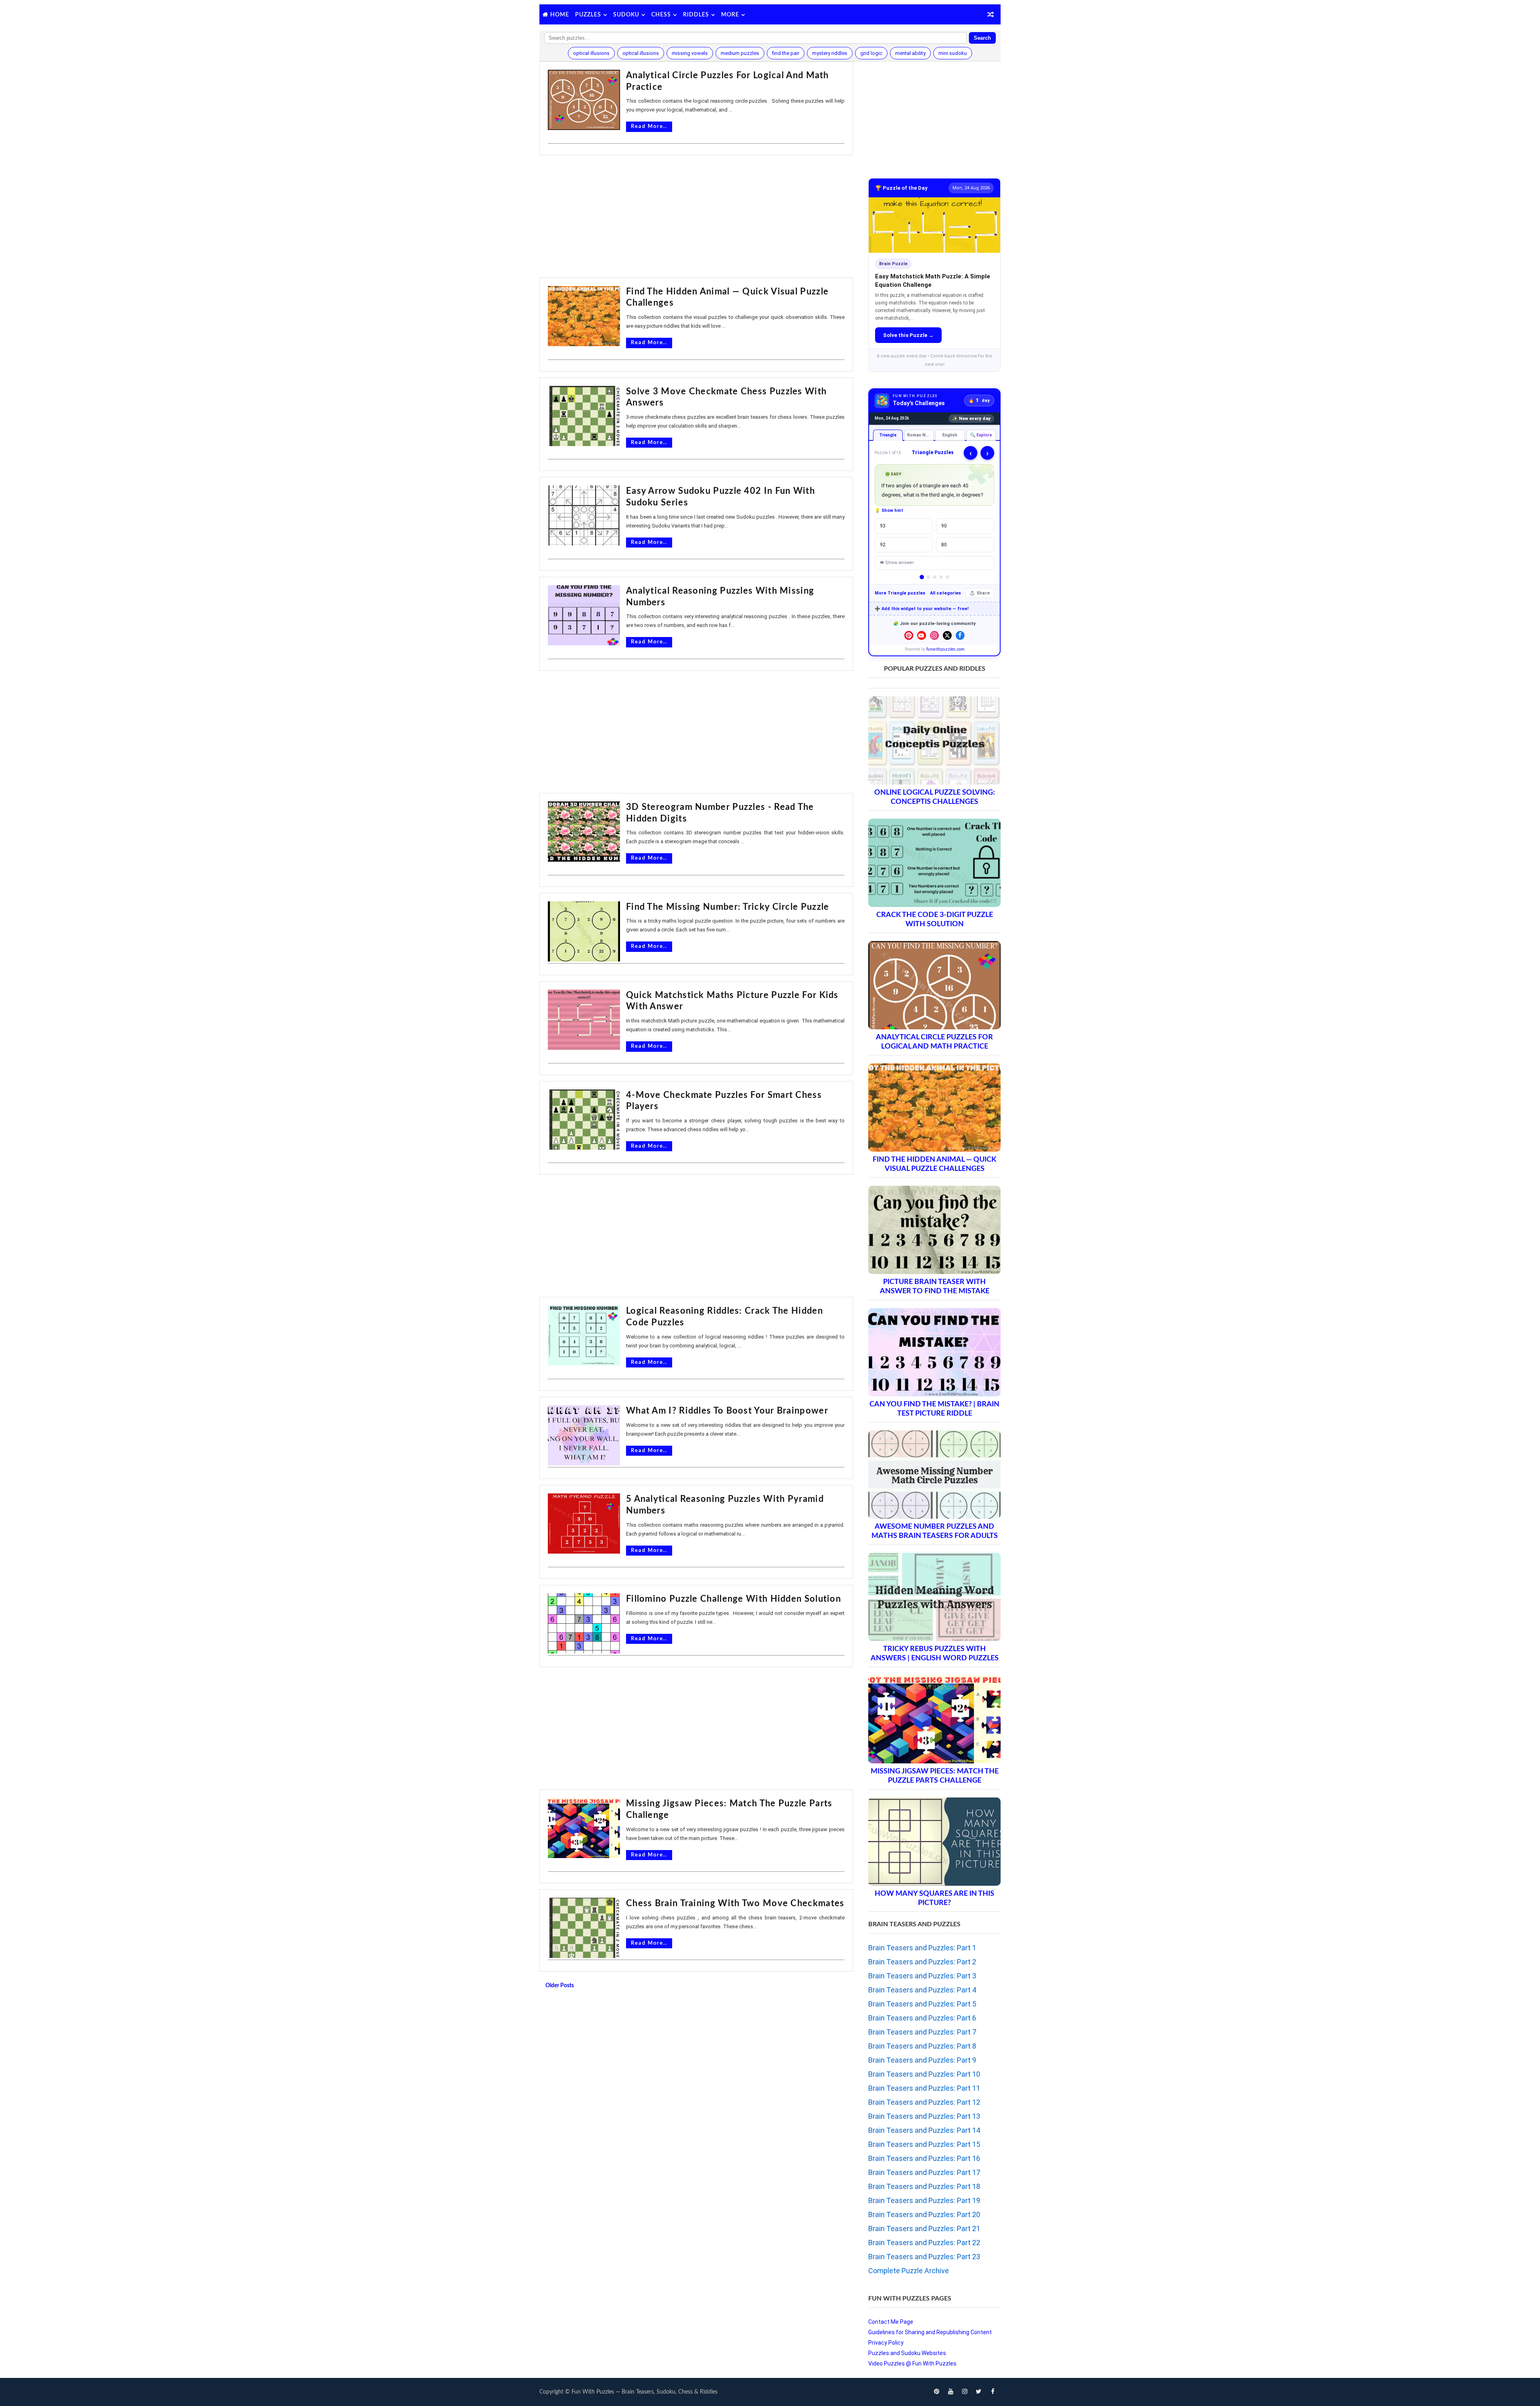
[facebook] (993, 2392)
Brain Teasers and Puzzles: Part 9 (922, 2060)
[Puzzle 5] (947, 577)
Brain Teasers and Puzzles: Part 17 (924, 2172)
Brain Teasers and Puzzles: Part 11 (924, 2088)
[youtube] (950, 2392)
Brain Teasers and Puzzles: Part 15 (924, 2144)
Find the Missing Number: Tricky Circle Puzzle (728, 907)
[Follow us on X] (947, 635)
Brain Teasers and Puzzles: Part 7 (922, 2032)
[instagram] (965, 2392)
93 (883, 526)
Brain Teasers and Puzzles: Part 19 (924, 2200)
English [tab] (950, 435)
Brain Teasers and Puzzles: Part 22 (924, 2243)
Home (560, 15)
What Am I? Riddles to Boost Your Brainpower (727, 1411)
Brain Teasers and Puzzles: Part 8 (922, 2046)
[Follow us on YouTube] (922, 635)
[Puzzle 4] (941, 577)
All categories (945, 593)
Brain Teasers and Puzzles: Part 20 (924, 2214)
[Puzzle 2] (928, 577)
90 (944, 526)
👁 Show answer (897, 563)
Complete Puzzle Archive (909, 2271)
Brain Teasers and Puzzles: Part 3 (922, 1976)
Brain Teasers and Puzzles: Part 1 (922, 1948)
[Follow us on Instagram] (934, 635)
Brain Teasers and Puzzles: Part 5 (922, 2004)
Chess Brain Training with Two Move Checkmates (735, 1903)
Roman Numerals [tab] (921, 435)
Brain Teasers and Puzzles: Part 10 (924, 2074)
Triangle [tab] (888, 435)
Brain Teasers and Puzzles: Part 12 (924, 2102)
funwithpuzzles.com (945, 649)
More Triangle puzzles (900, 593)
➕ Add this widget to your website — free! (922, 609)
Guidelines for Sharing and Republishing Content (930, 2332)
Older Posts (560, 1986)
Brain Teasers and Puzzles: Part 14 (924, 2130)
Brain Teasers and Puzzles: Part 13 (924, 2116)
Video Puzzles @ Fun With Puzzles (912, 2363)
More (730, 15)
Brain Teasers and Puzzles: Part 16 (924, 2158)
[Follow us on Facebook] (960, 635)
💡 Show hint (889, 510)
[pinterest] (936, 2392)
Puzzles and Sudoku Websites (907, 2353)
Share (983, 593)
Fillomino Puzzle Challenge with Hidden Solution (734, 1599)
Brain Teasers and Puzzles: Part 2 (922, 1962)
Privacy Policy (886, 2343)
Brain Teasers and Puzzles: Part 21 (924, 2228)
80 (944, 545)
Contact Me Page (891, 2322)
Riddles (696, 15)
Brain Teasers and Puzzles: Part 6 (922, 2018)
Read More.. (649, 127)
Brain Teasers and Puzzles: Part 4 (922, 1990)
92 (883, 545)
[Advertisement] (696, 217)
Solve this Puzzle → (908, 335)
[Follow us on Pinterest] (909, 635)
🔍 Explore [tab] (981, 435)
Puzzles (588, 15)
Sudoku (626, 15)
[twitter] (979, 2392)
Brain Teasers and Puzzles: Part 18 (924, 2186)
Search (982, 38)
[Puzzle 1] (922, 577)
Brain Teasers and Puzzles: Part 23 (924, 2257)
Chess (661, 15)
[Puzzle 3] (935, 577)
